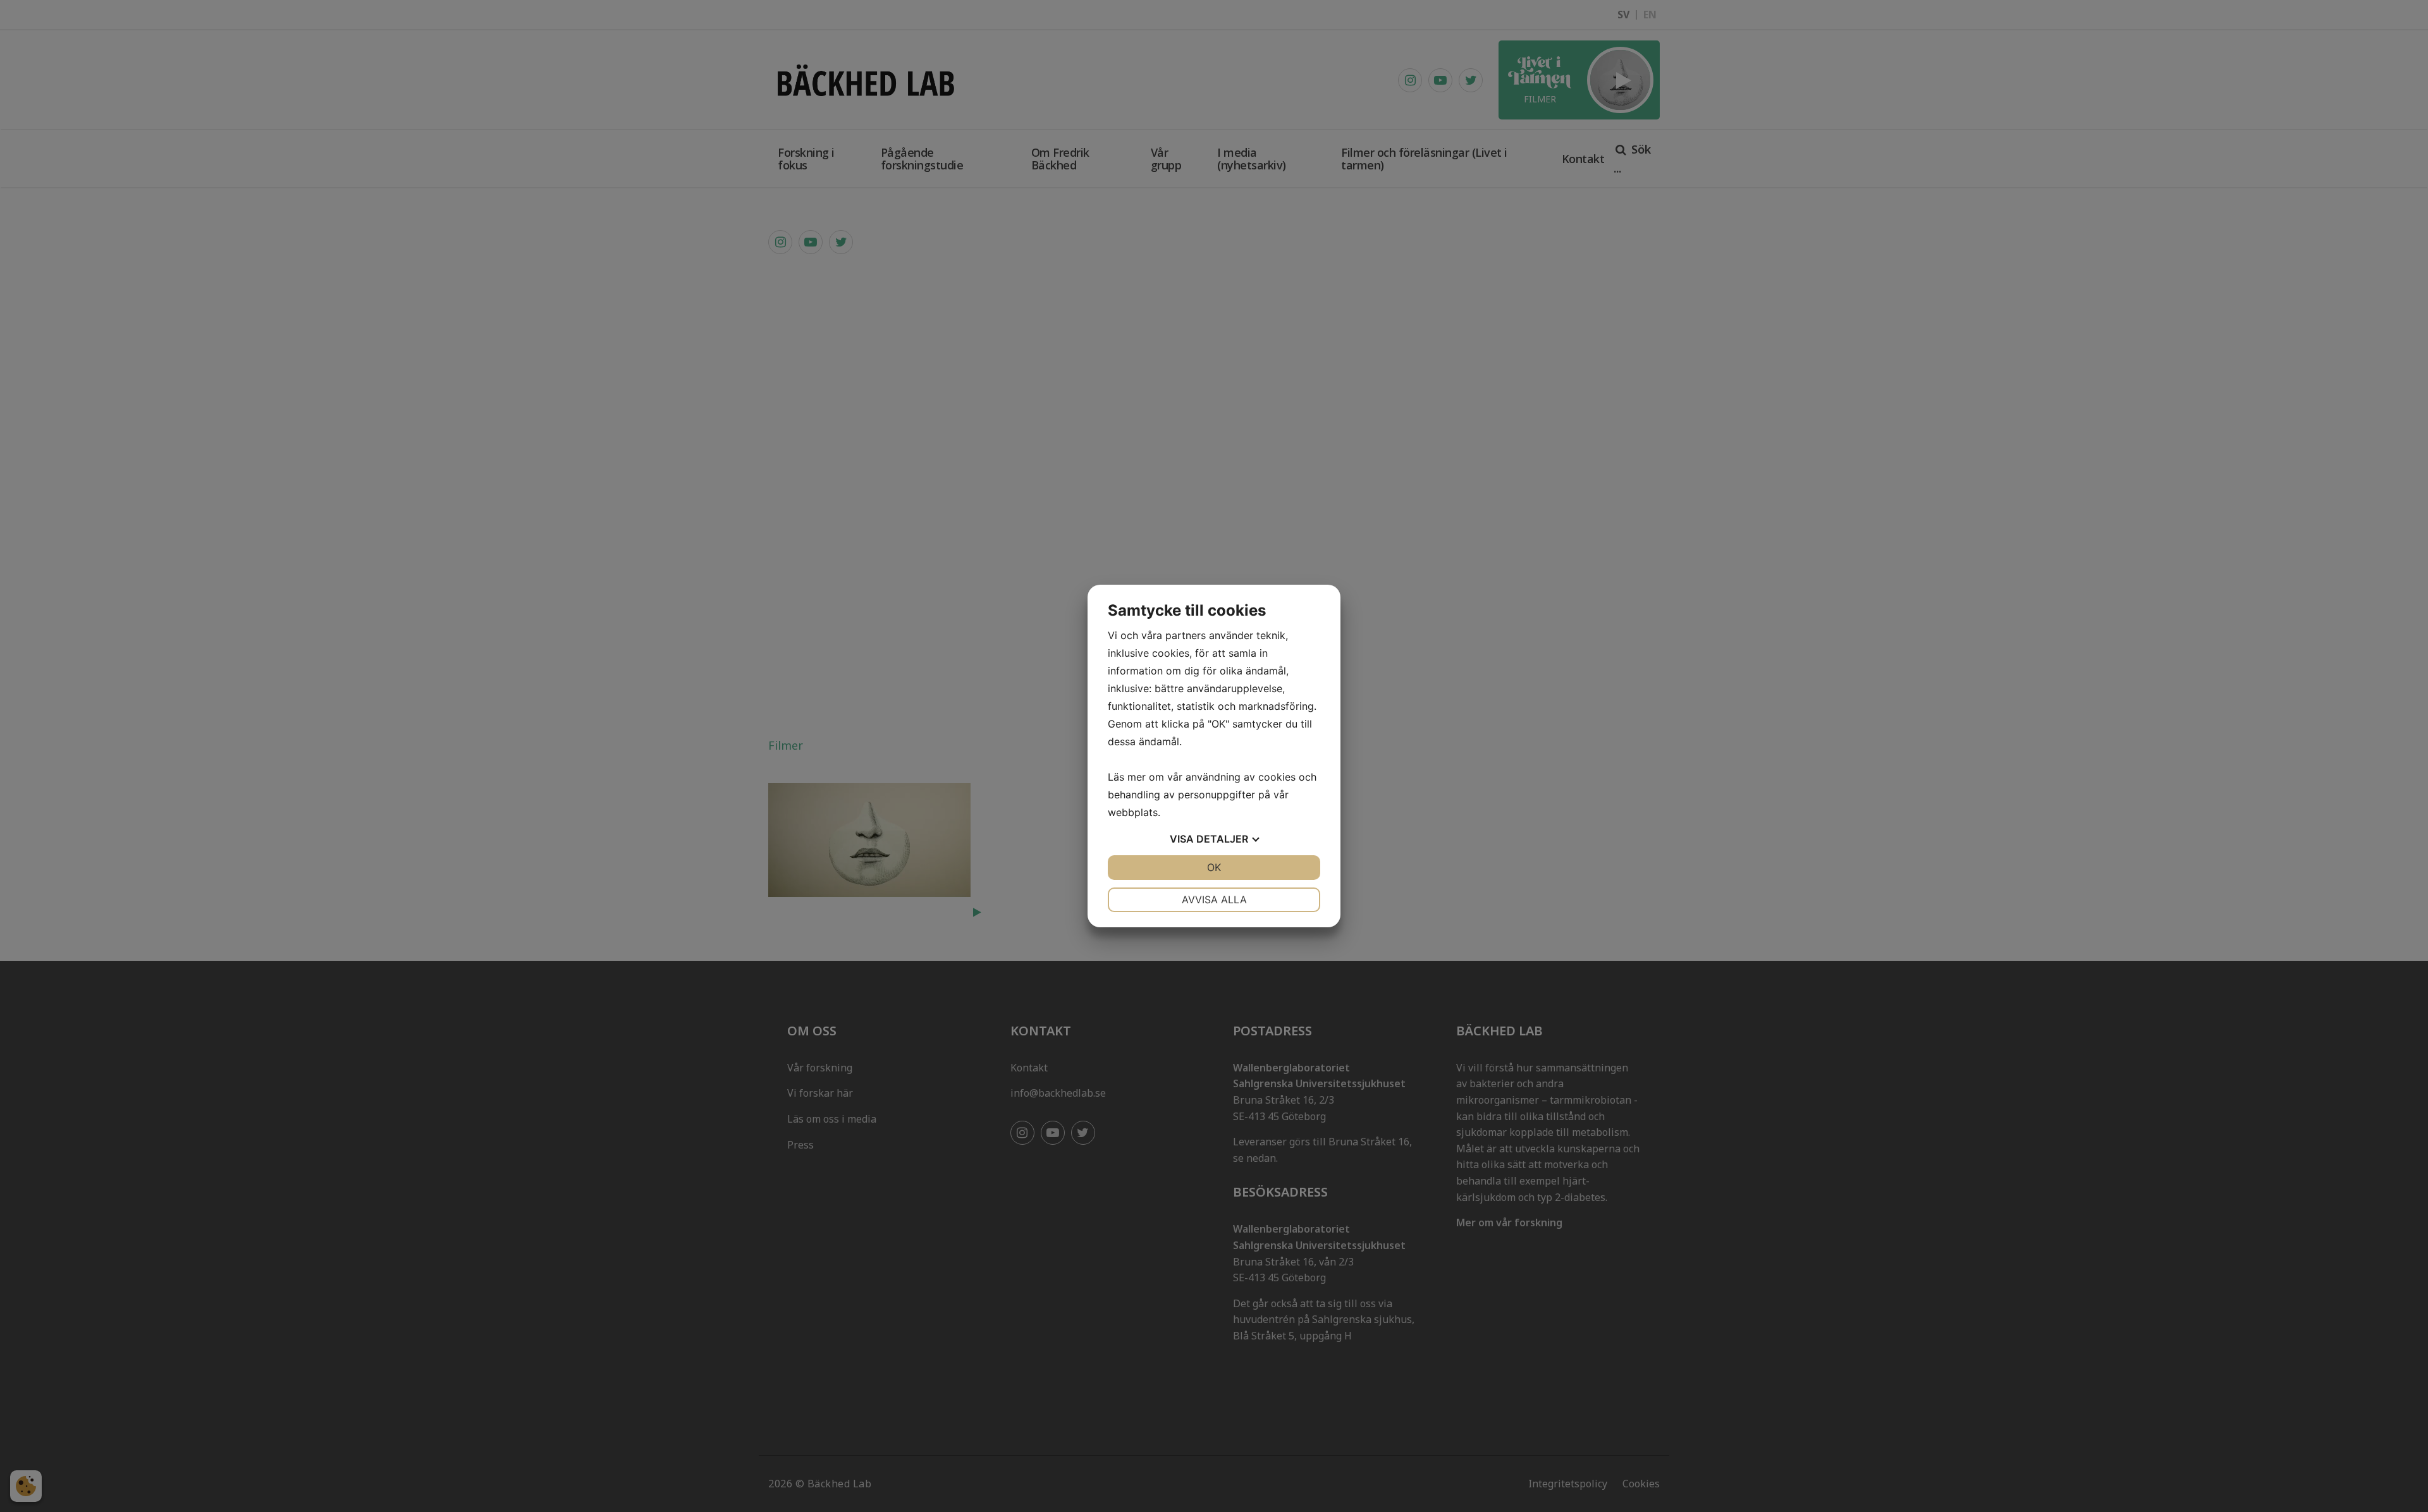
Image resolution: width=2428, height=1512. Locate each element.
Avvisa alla (1214, 899)
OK (1214, 867)
